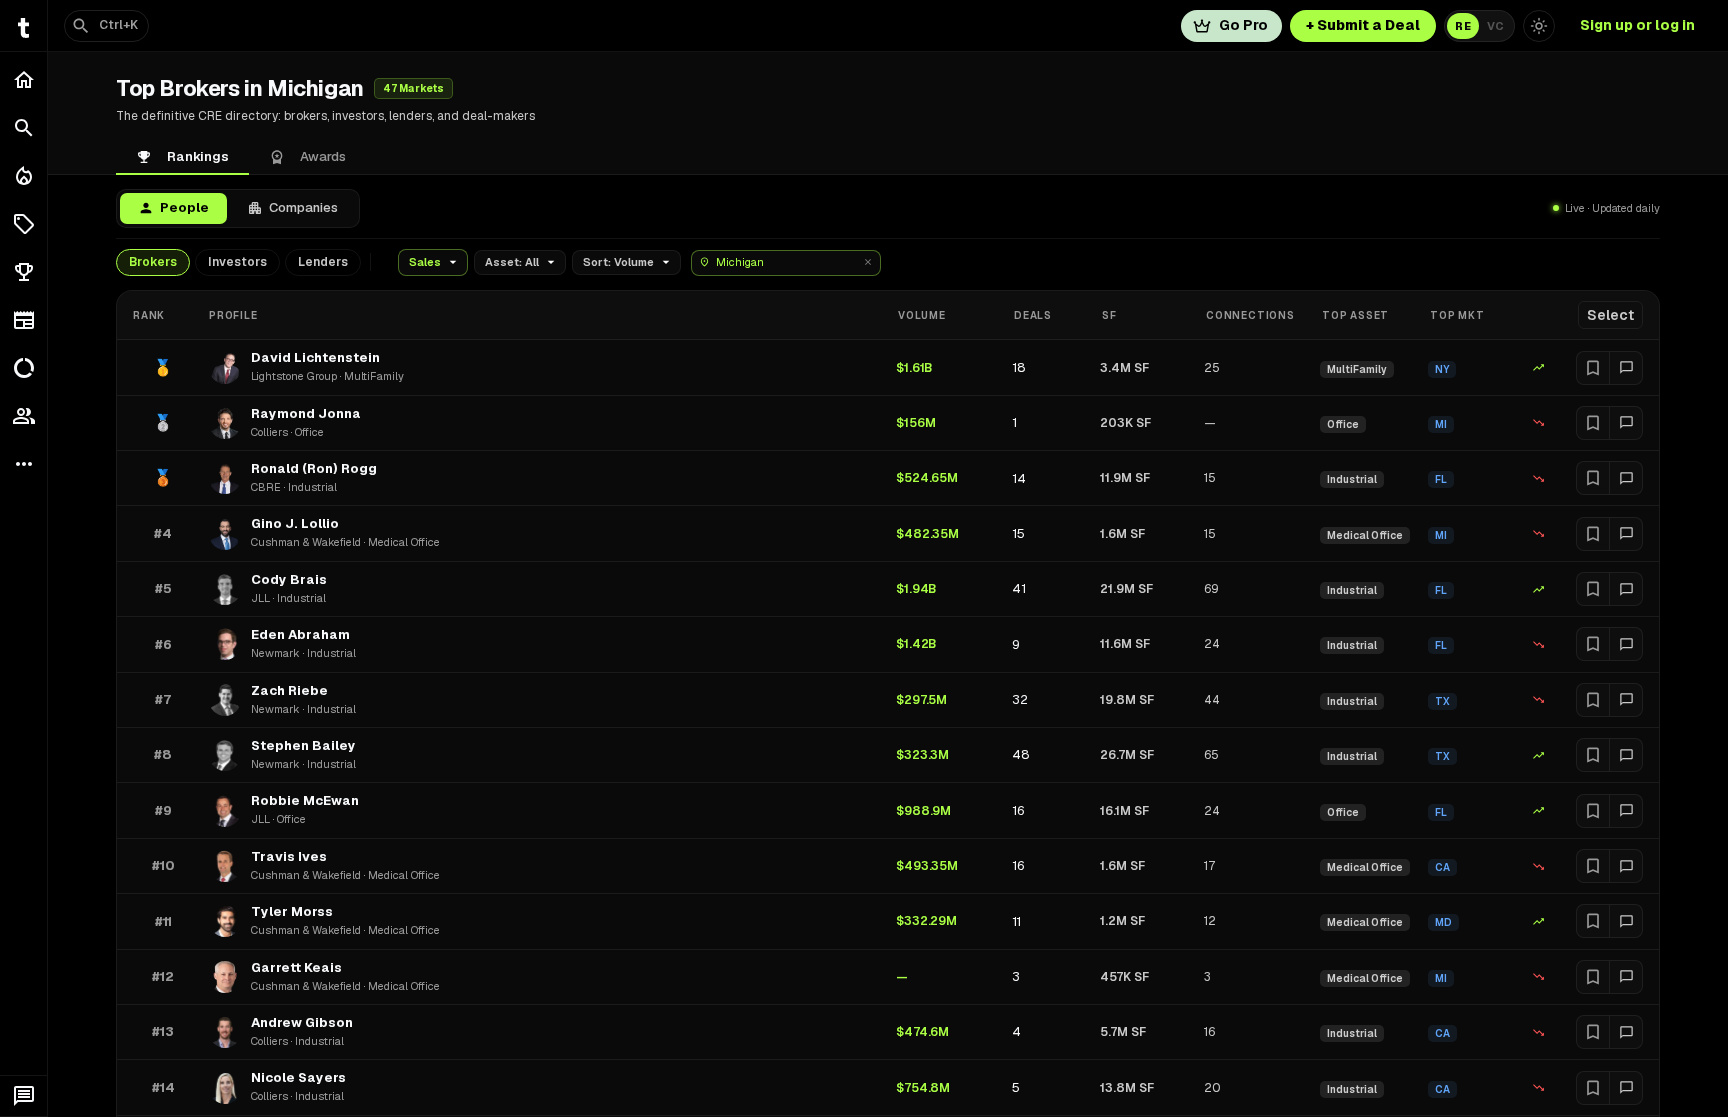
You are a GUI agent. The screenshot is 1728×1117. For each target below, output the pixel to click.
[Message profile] (1626, 368)
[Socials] (23, 416)
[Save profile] (1593, 368)
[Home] (23, 80)
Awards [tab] (323, 156)
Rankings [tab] (198, 156)
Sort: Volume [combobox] (618, 262)
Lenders (323, 262)
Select (1610, 315)
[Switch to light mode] (1539, 26)
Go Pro (1243, 25)
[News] (23, 320)
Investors (237, 262)
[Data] (23, 368)
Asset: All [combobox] (512, 262)
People (184, 207)
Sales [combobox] (425, 262)
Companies (303, 207)
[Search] (23, 128)
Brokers (153, 262)
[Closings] (23, 176)
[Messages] (23, 1096)
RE (1463, 26)
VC (1495, 26)
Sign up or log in (1637, 25)
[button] (23, 224)
